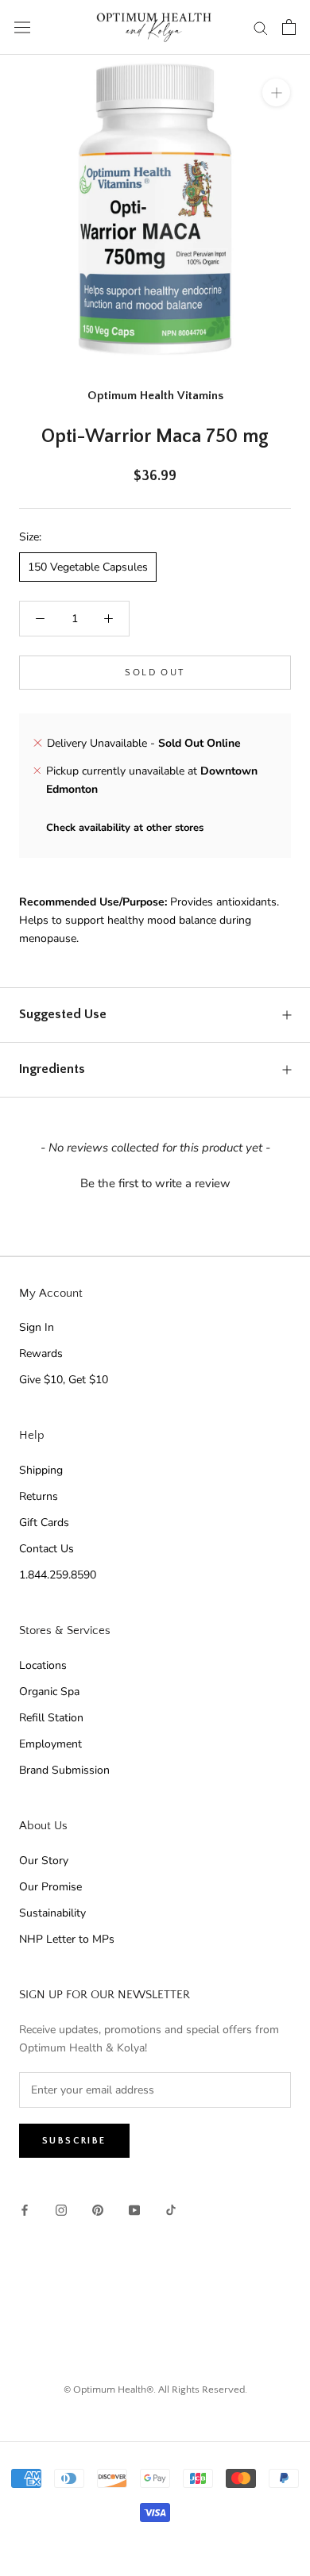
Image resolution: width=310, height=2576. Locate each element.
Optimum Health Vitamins (155, 396)
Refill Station (51, 1718)
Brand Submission (64, 1770)
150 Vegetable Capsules (88, 567)
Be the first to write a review (155, 1183)
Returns (39, 1496)
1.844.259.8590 (58, 1575)
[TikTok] (171, 2210)
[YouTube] (134, 2210)
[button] (155, 1182)
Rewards (41, 1353)
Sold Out (155, 673)
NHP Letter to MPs (67, 1939)
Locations (43, 1665)
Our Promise (50, 1887)
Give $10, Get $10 (64, 1380)
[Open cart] (289, 27)
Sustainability (52, 1913)
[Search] (261, 27)
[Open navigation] (22, 27)
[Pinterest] (98, 2210)
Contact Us (46, 1549)
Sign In (37, 1327)
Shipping (41, 1470)
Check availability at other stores (125, 828)
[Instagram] (61, 2210)
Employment (50, 1744)
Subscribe (74, 2141)
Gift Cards (44, 1523)
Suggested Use (63, 1014)
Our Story (44, 1861)
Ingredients (52, 1069)
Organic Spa (49, 1692)
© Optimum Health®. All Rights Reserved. (155, 2390)
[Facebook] (25, 2210)
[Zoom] (276, 92)
